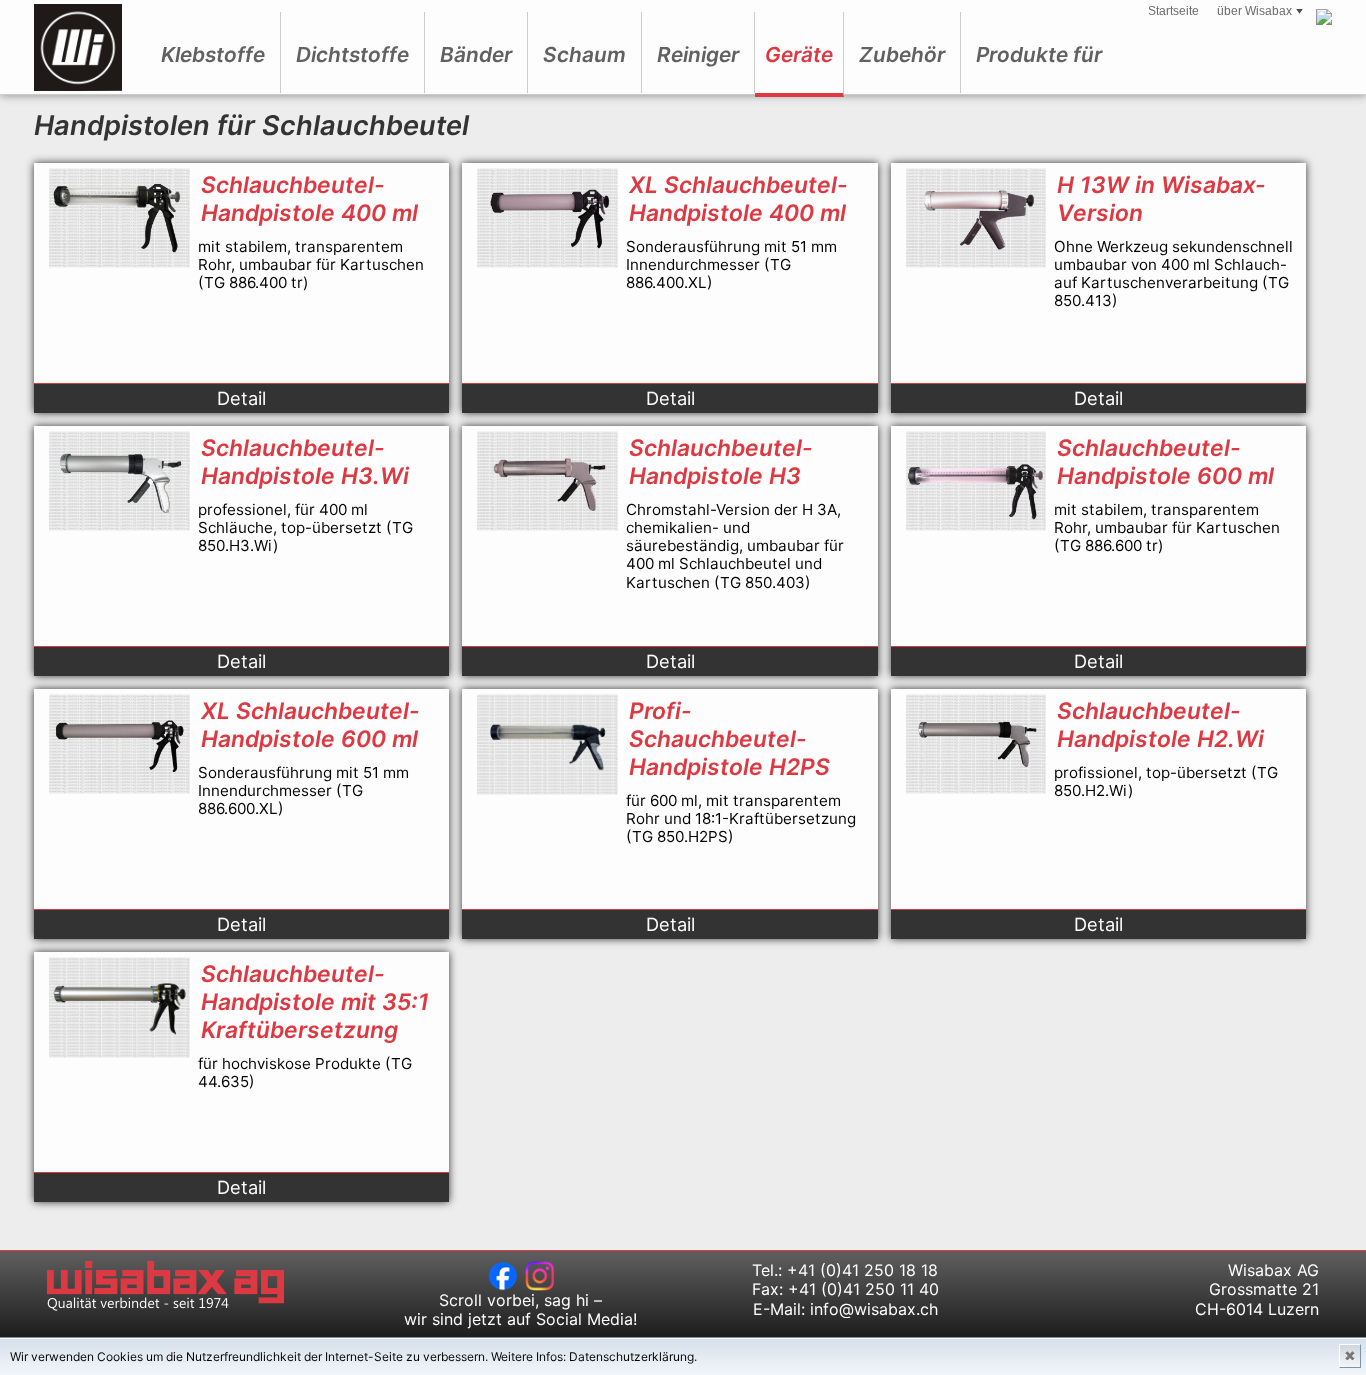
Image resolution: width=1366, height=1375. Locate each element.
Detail (241, 398)
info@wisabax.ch (874, 1309)
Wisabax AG (78, 47)
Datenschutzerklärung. (633, 1356)
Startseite (1173, 11)
